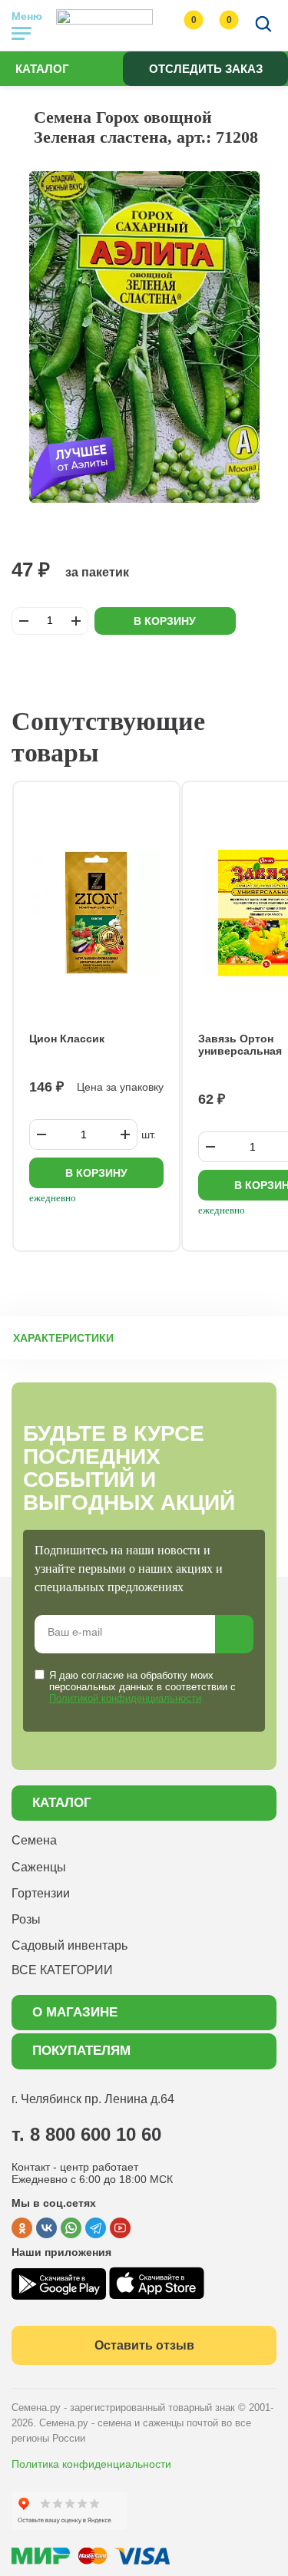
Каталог (42, 69)
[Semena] (104, 25)
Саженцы (39, 1867)
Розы (26, 1919)
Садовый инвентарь (70, 1945)
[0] (178, 25)
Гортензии (41, 1893)
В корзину (165, 621)
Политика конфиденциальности (91, 2464)
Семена (34, 1840)
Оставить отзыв (144, 2345)
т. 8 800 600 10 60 (86, 2134)
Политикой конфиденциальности (125, 1698)
